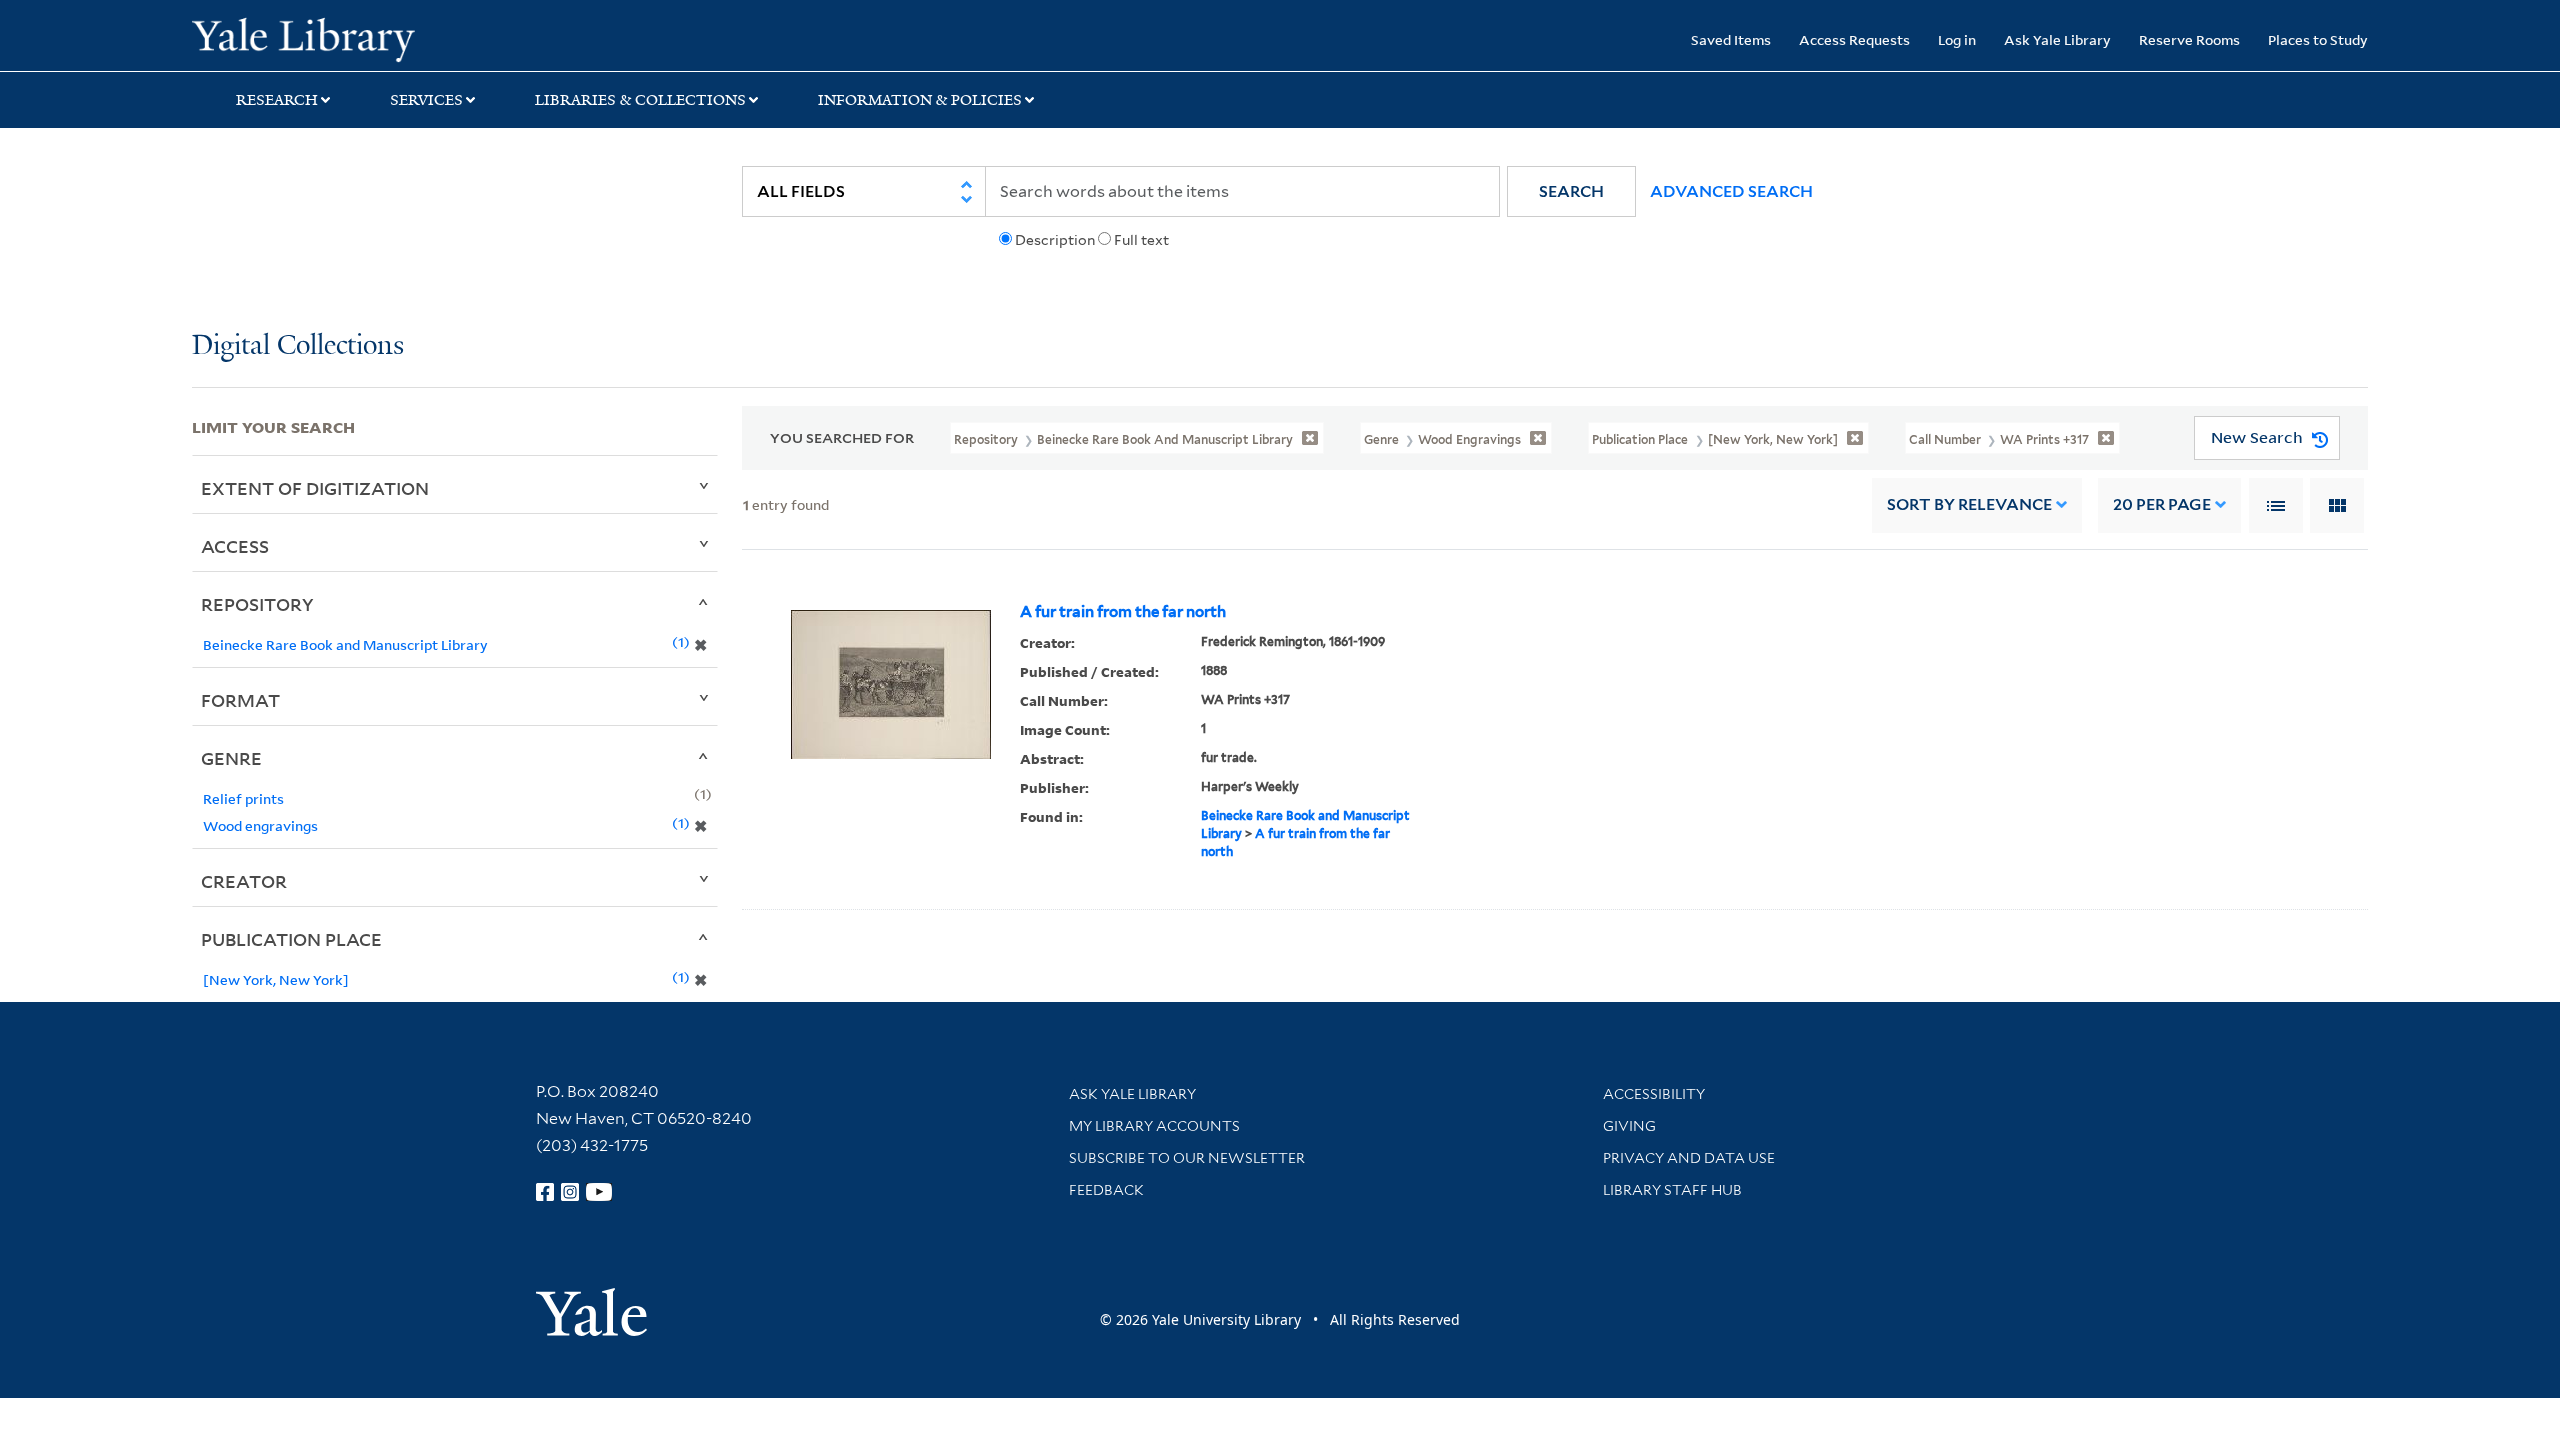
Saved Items (1731, 39)
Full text (1141, 240)
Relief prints (243, 798)
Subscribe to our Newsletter (1187, 1158)
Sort (1969, 504)
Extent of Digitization (315, 488)
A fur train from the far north (1123, 612)
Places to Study (2318, 39)
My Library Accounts (1154, 1126)
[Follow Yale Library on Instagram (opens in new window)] (570, 1192)
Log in (1957, 39)
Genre (231, 758)
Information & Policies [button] (920, 100)
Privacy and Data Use (1689, 1158)
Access (235, 546)
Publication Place (291, 939)
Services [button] (426, 100)
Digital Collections (298, 346)
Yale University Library (355, 38)
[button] (1571, 191)
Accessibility (1654, 1094)
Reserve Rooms (2189, 39)
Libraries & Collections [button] (640, 100)
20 (2162, 504)
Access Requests (1854, 39)
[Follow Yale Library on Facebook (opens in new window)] (545, 1192)
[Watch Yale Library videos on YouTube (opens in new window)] (599, 1192)
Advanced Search (1731, 191)
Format (240, 700)
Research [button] (277, 100)
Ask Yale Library (2057, 39)
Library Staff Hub (1672, 1190)
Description (1055, 240)
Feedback (1106, 1190)
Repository (257, 604)
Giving (1629, 1126)
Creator (244, 881)
